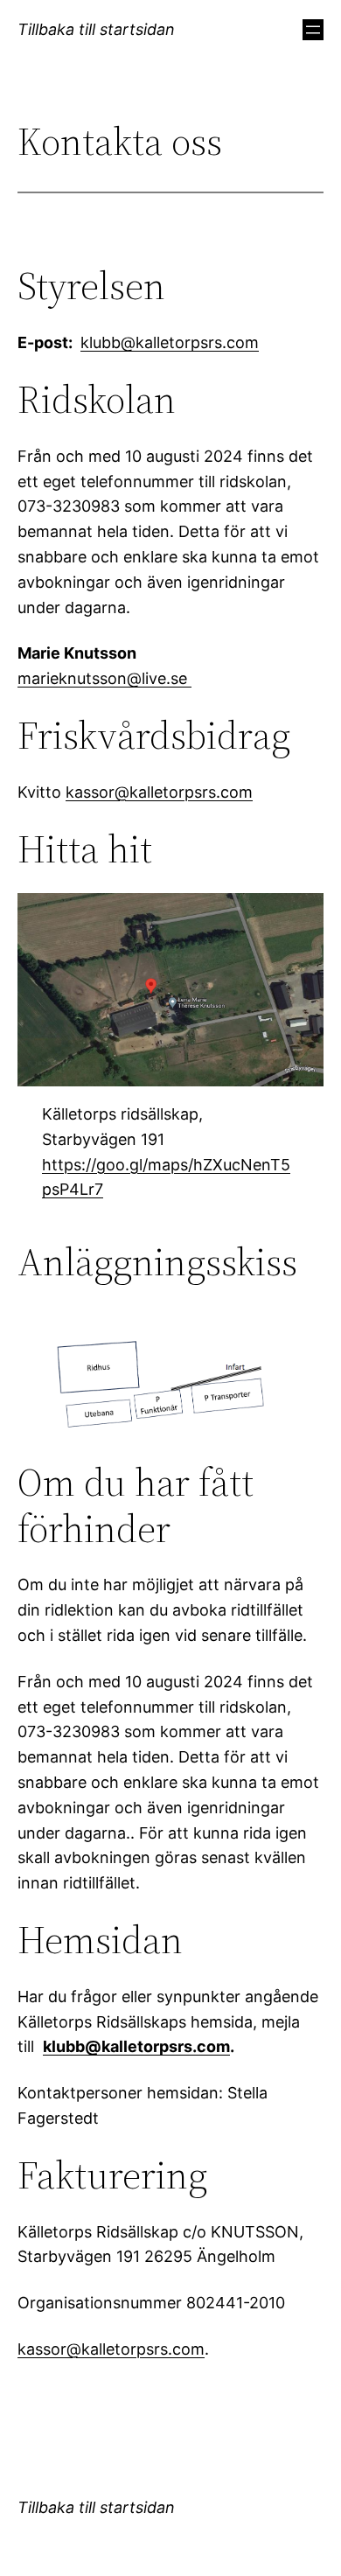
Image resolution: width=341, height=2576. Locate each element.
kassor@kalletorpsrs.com (159, 792)
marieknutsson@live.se (104, 678)
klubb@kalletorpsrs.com (170, 342)
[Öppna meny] (313, 30)
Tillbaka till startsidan (96, 29)
